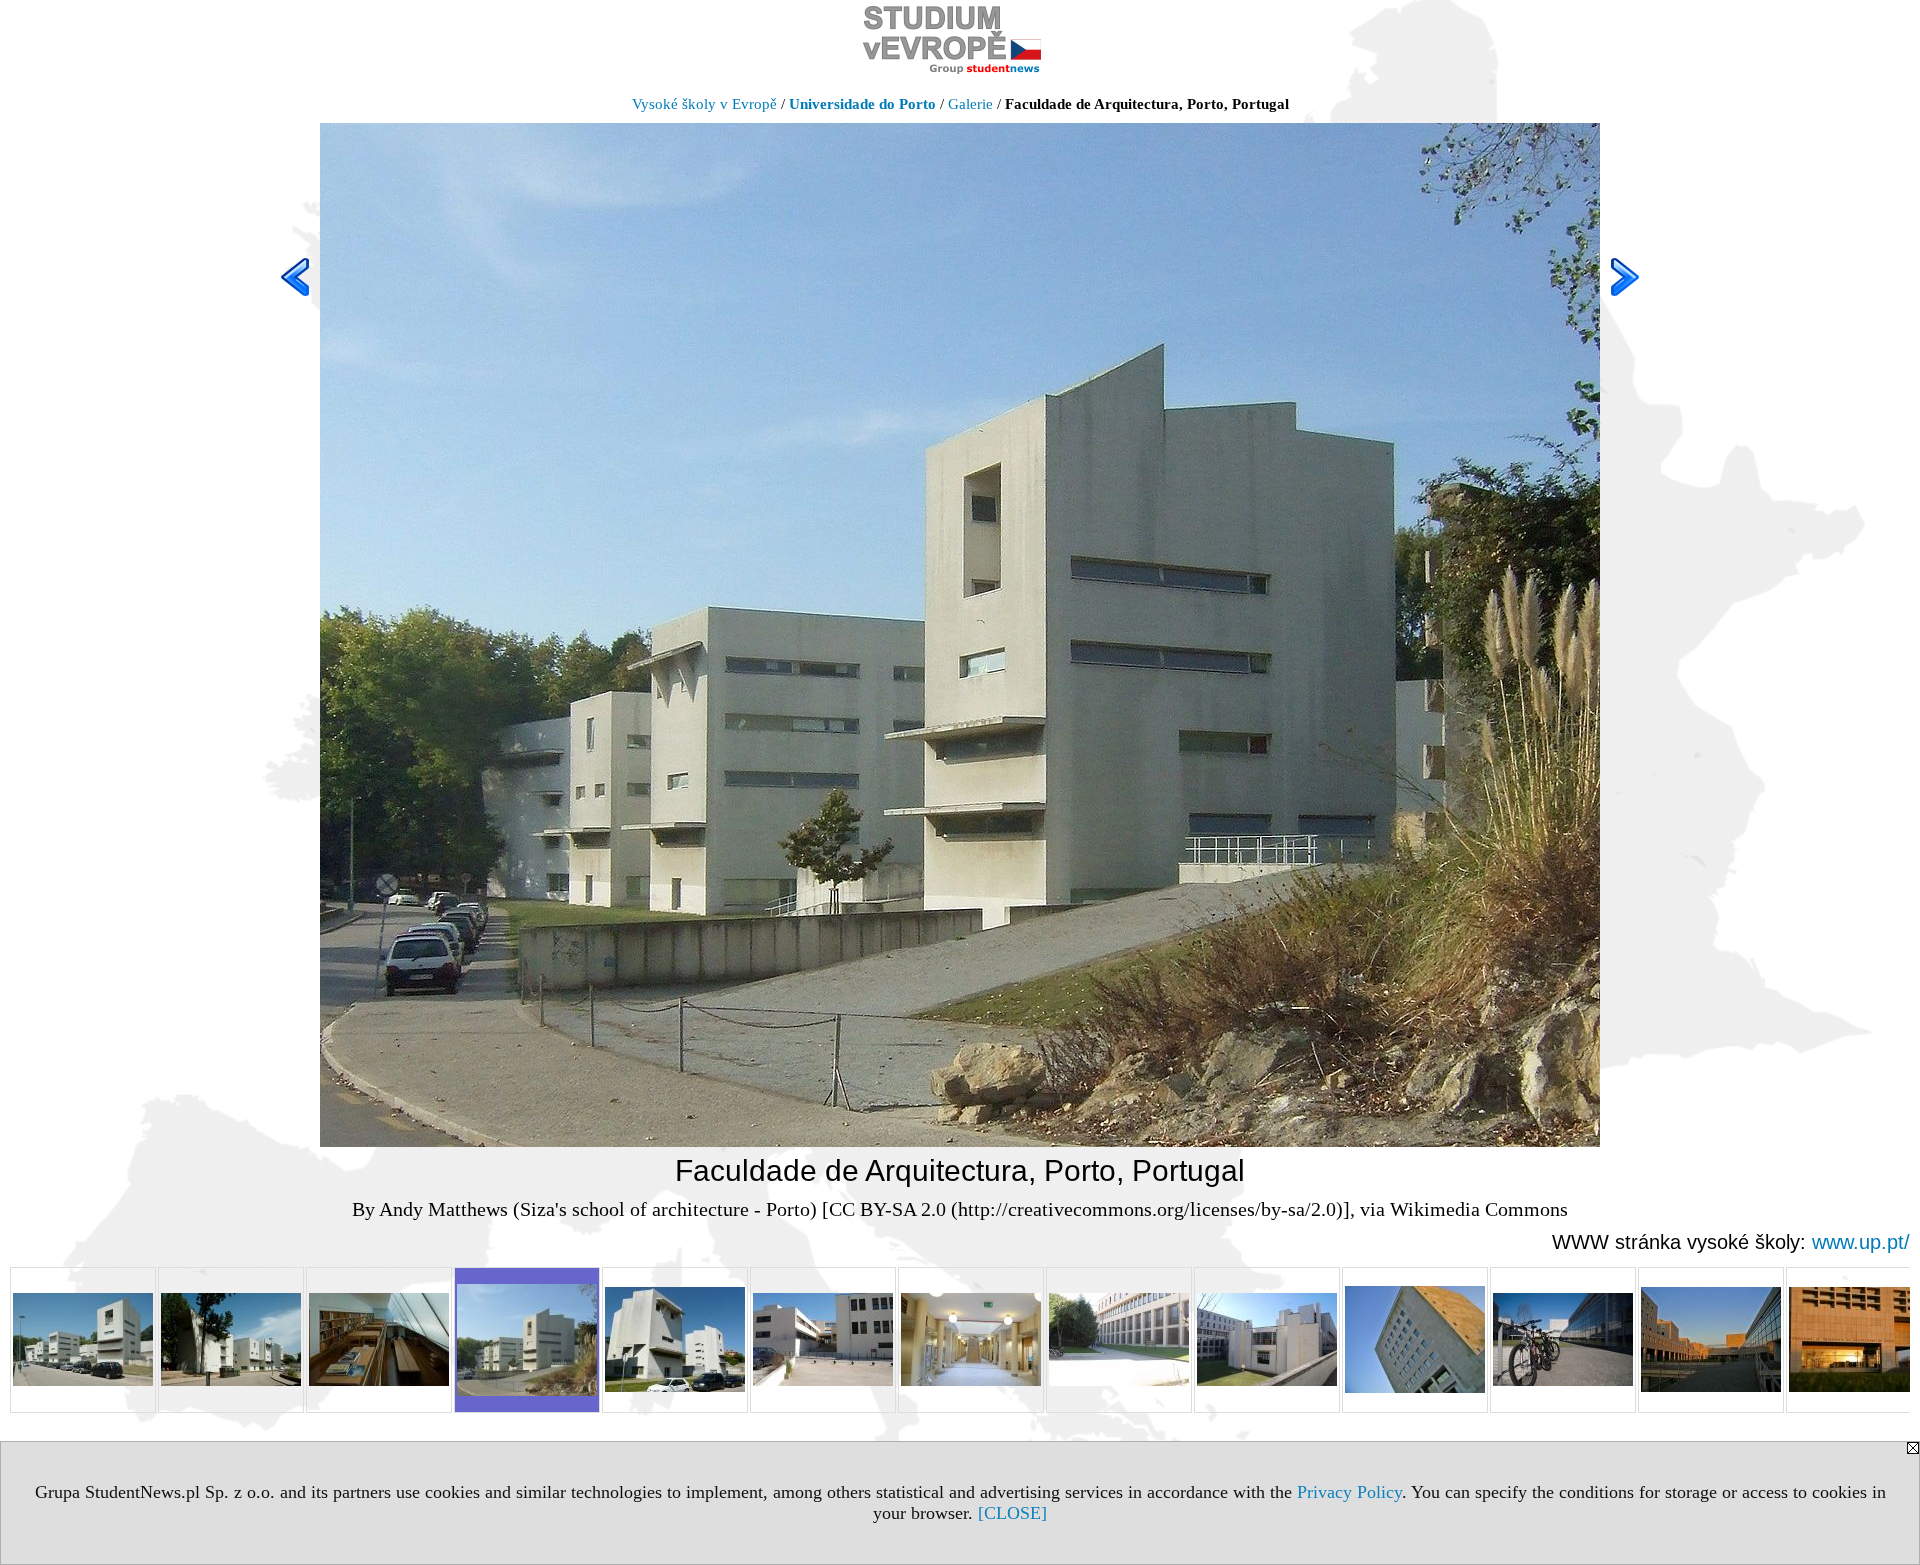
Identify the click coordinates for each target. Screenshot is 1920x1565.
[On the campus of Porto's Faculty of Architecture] (675, 1340)
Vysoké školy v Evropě (704, 104)
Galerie (970, 104)
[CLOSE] (1012, 1513)
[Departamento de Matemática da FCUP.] (1119, 1340)
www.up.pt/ (1861, 1242)
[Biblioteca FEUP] (1415, 1340)
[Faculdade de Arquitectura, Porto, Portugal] (527, 1340)
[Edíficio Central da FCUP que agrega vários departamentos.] (1267, 1340)
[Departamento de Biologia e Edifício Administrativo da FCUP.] (823, 1340)
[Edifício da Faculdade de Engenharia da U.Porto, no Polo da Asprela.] (1563, 1340)
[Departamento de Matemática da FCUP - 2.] (971, 1340)
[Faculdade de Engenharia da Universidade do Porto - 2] (1711, 1340)
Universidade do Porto (862, 104)
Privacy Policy (1349, 1492)
